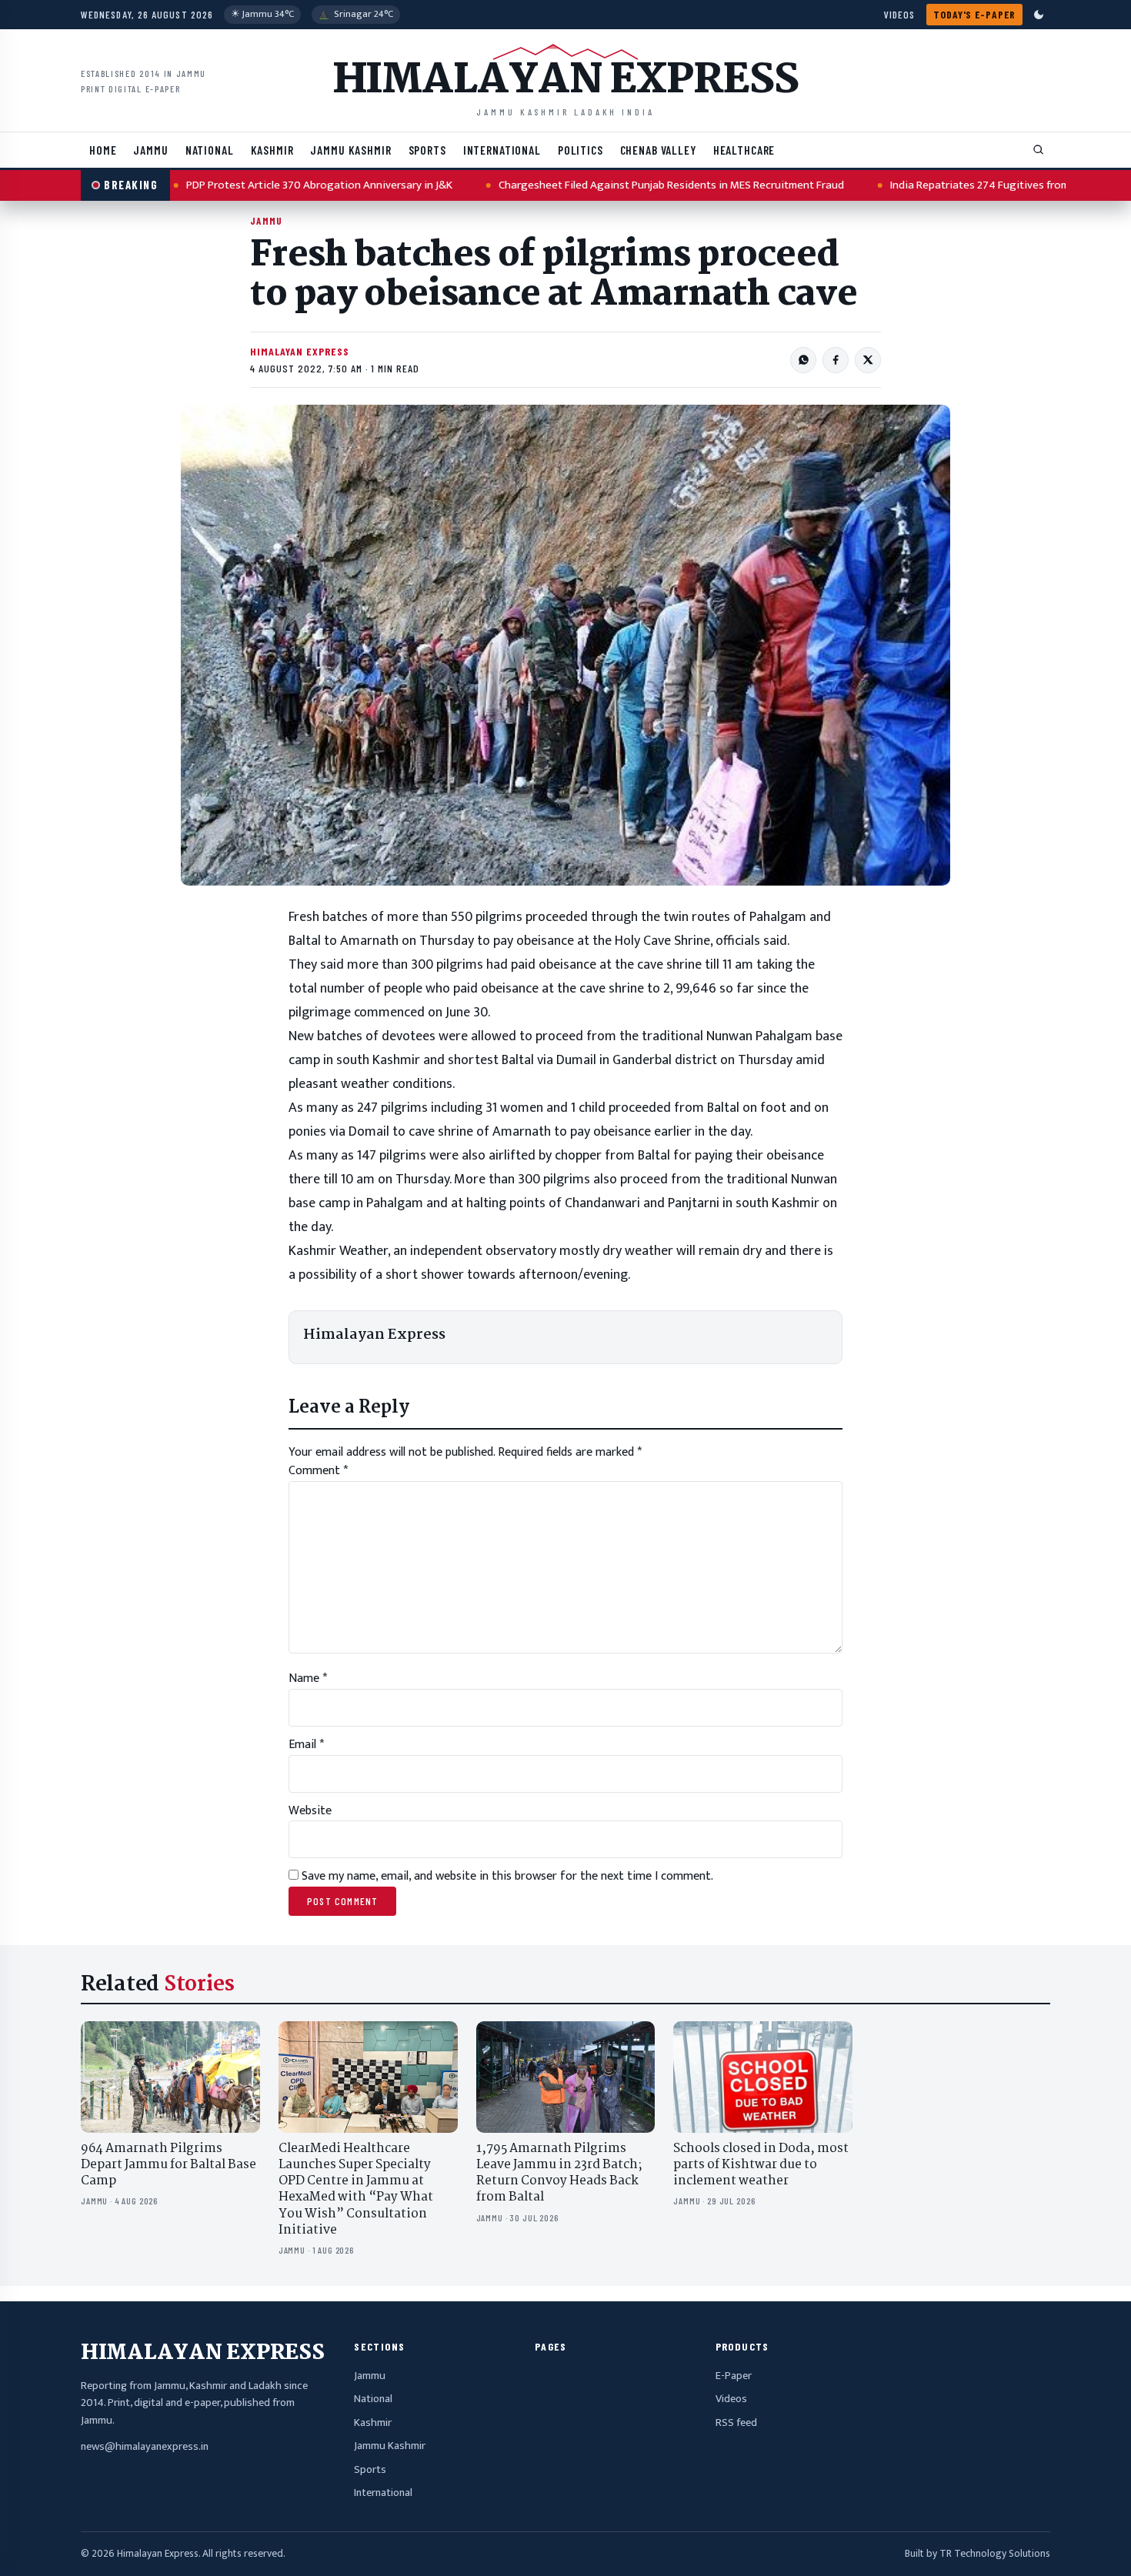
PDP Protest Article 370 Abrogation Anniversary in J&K (266, 185)
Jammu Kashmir (350, 150)
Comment (318, 1471)
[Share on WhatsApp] (803, 360)
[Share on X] (868, 360)
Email (306, 1745)
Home (103, 150)
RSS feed (736, 2423)
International (502, 150)
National (210, 150)
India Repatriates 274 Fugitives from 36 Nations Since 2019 (981, 185)
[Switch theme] (1039, 15)
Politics (581, 150)
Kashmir (272, 150)
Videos (899, 14)
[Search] (1039, 150)
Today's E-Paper (974, 14)
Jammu (150, 150)
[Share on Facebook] (836, 360)
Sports (427, 150)
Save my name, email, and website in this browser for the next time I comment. (507, 1876)
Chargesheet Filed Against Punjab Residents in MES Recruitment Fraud (618, 185)
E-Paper (734, 2376)
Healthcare (744, 150)
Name (308, 1678)
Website (310, 1811)
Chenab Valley (658, 150)
